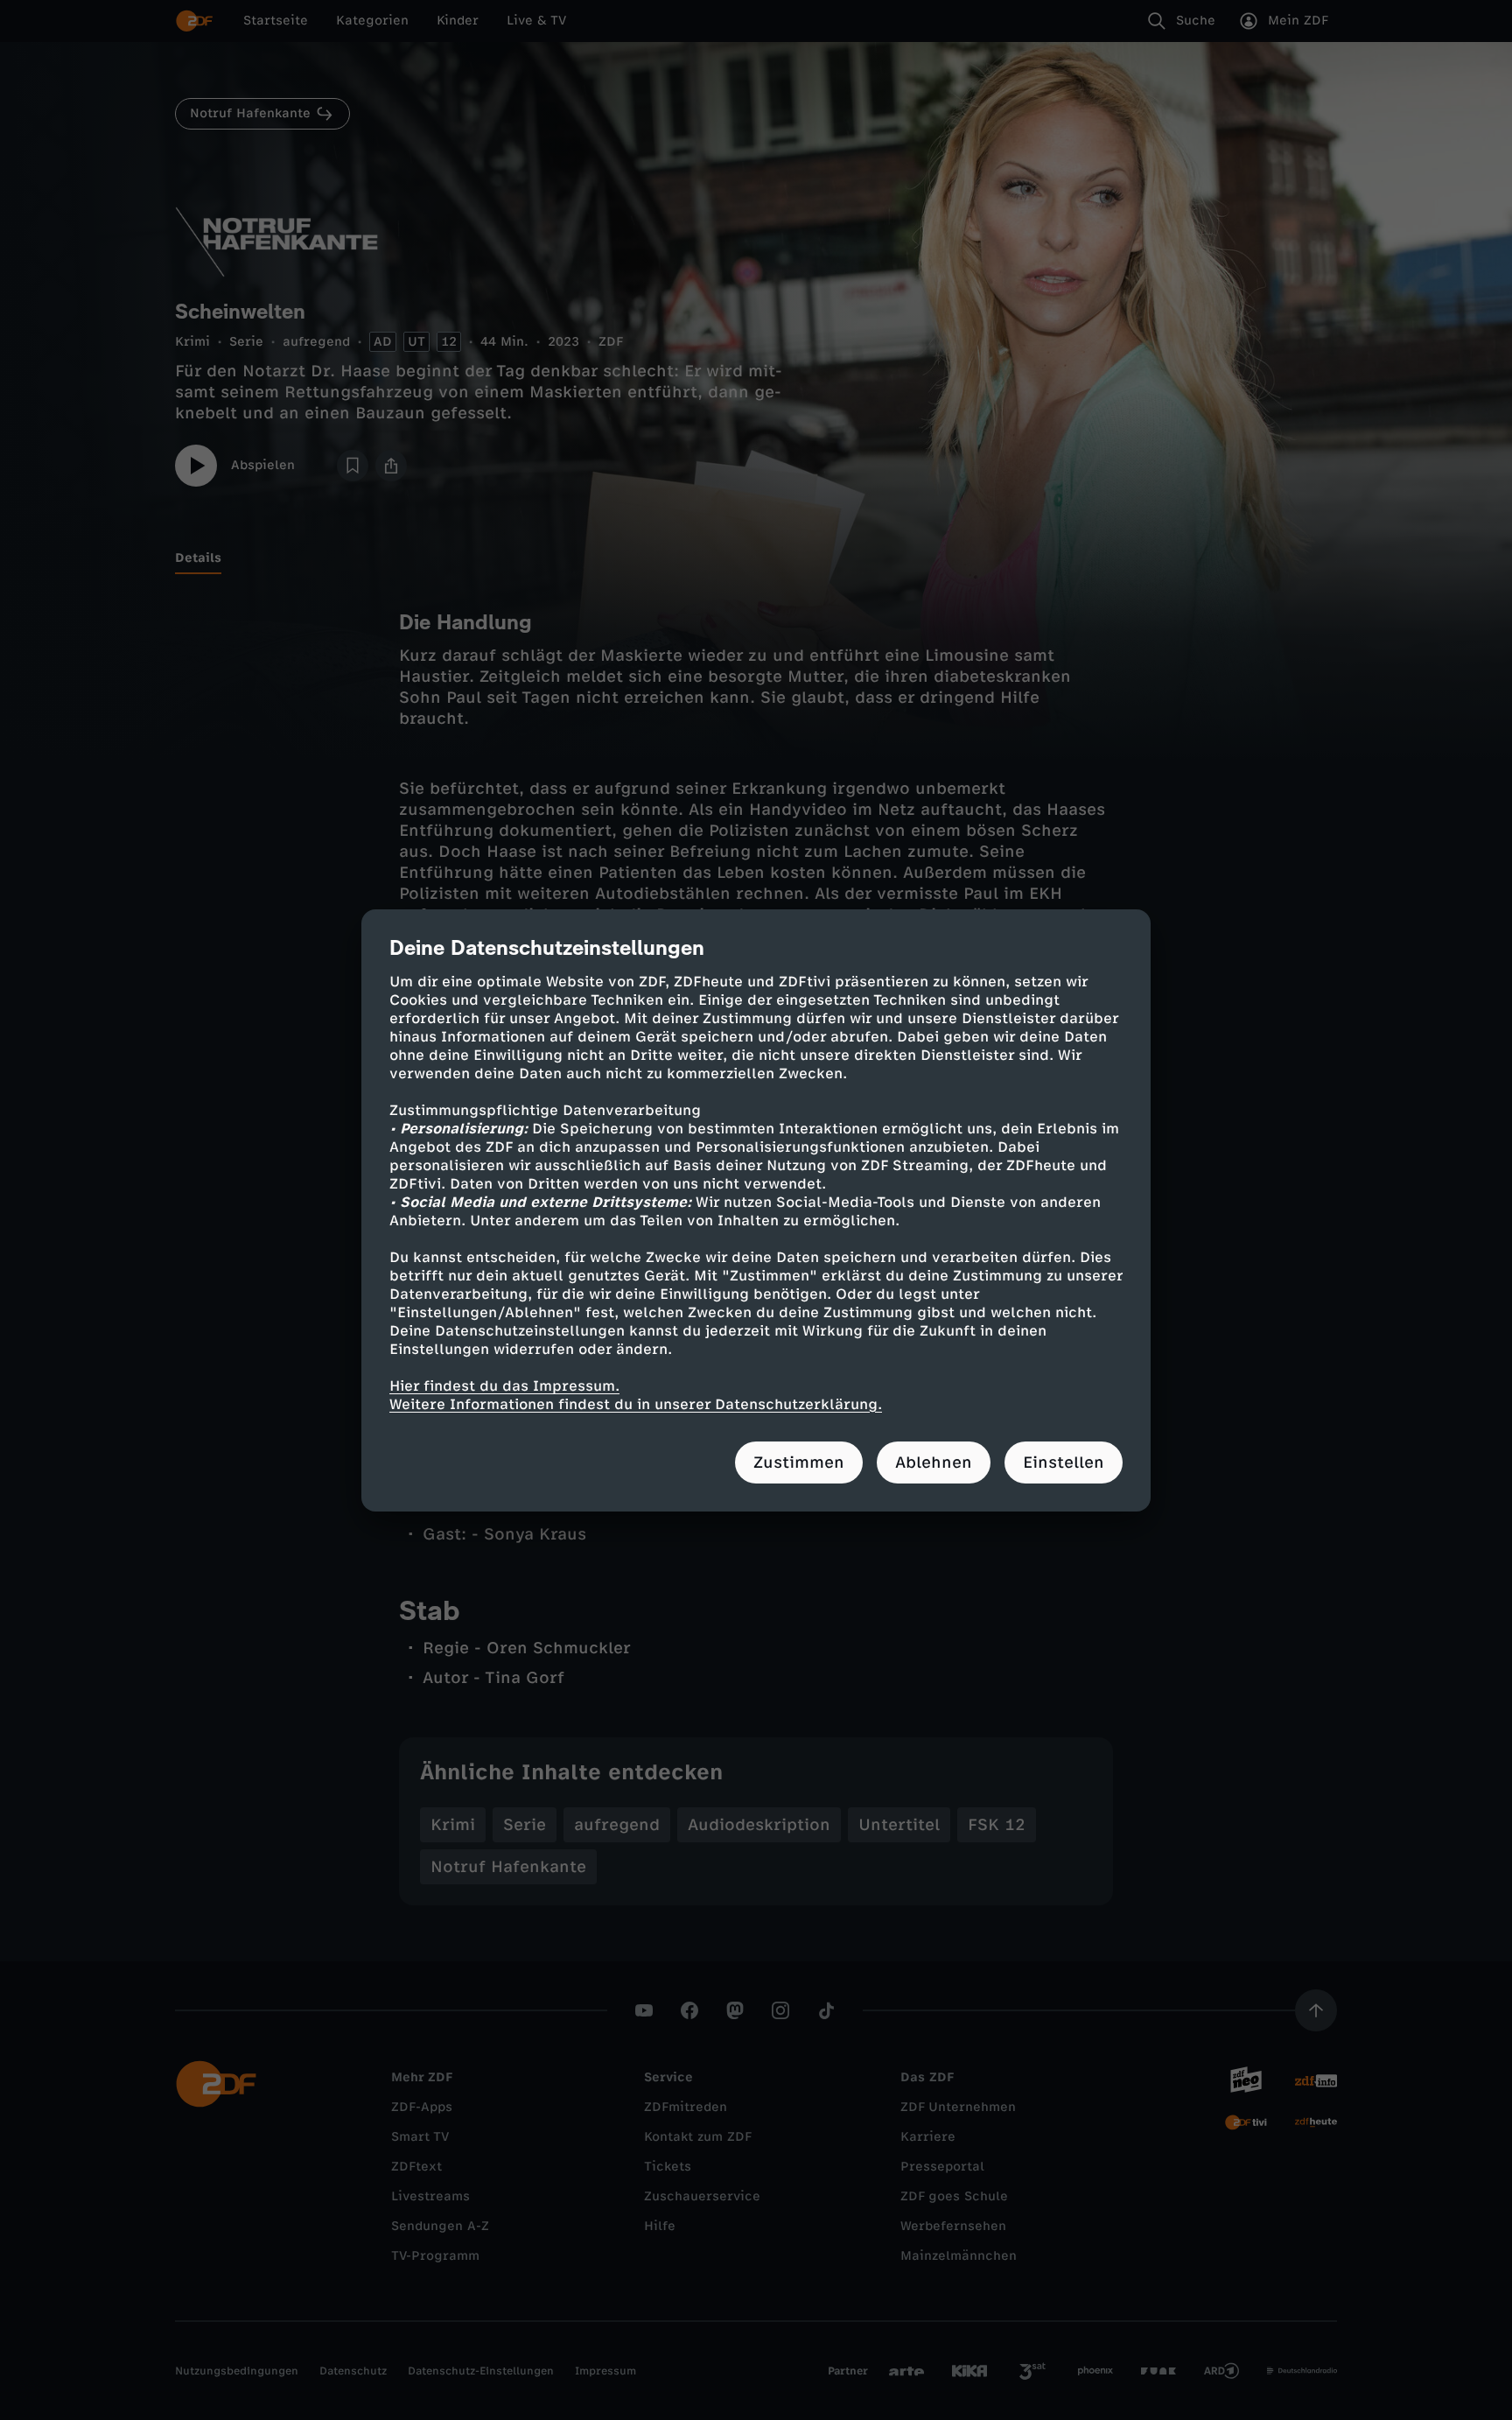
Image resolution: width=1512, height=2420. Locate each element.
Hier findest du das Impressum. (504, 1386)
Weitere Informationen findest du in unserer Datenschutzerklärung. (636, 1404)
